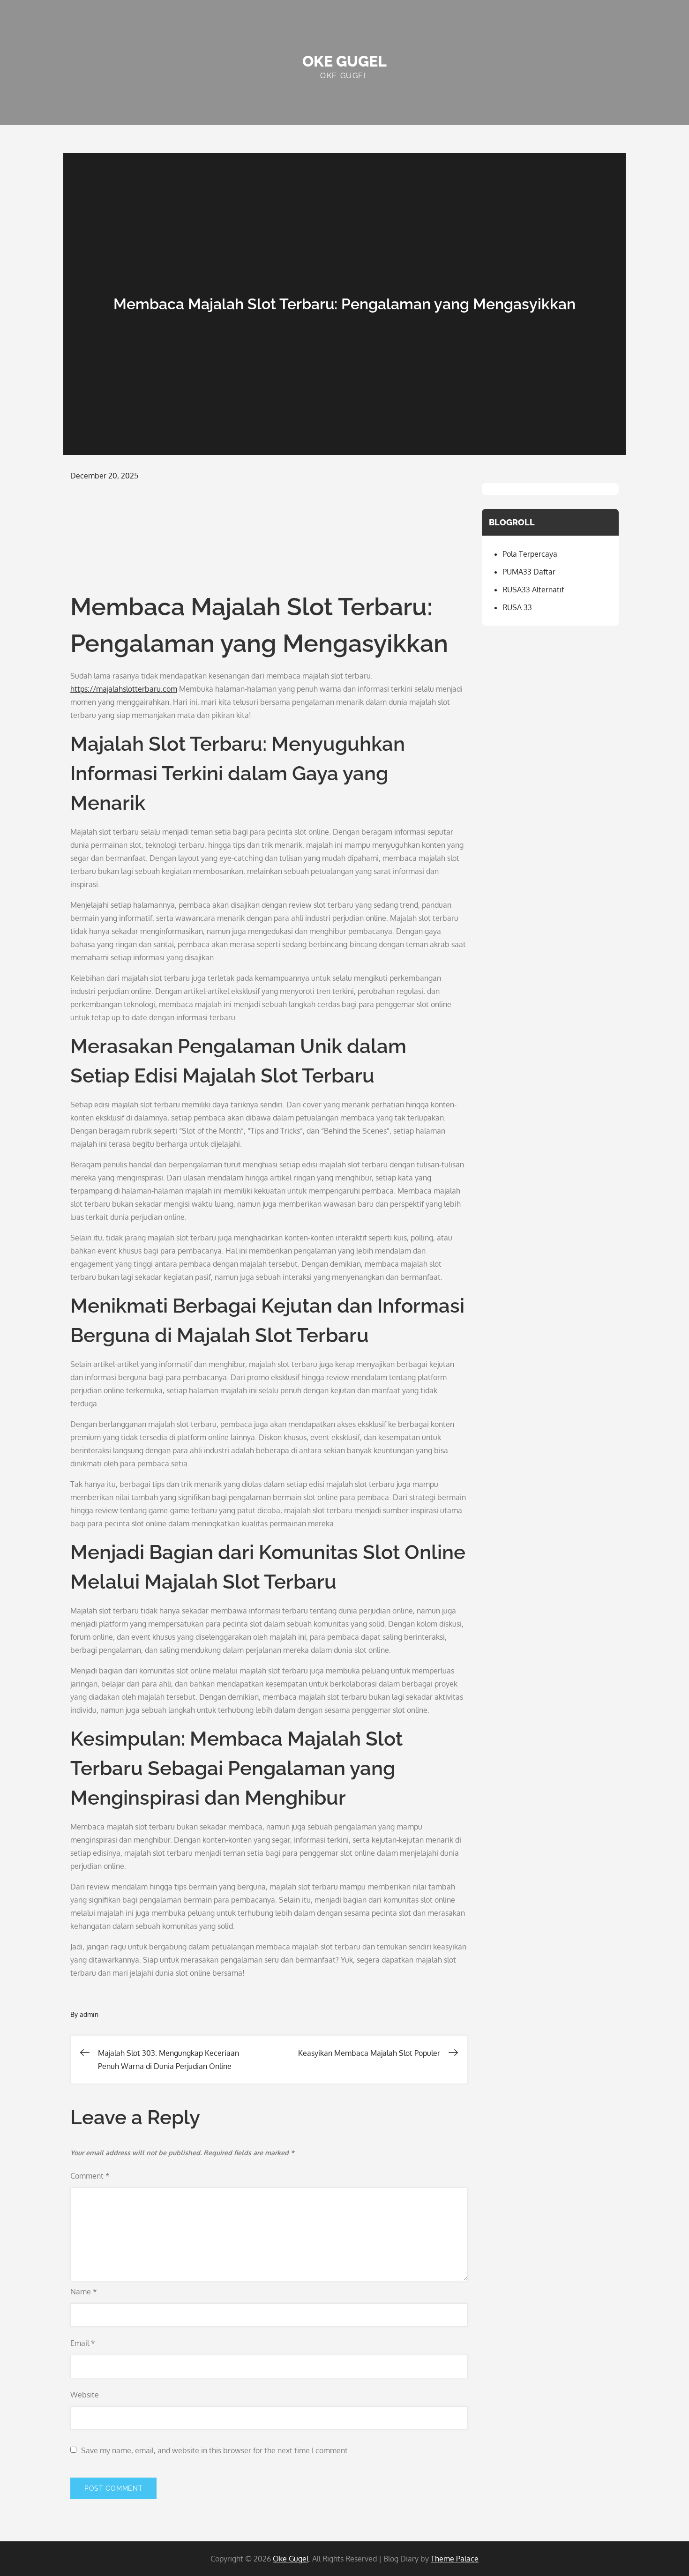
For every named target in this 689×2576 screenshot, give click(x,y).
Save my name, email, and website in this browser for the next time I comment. (215, 2450)
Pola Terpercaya (530, 554)
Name (84, 2292)
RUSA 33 (517, 607)
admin (89, 2014)
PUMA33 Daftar (529, 572)
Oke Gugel (344, 61)
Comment (90, 2176)
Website (85, 2395)
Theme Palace (455, 2559)
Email (83, 2343)
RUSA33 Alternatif (533, 590)
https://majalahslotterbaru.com (124, 689)
